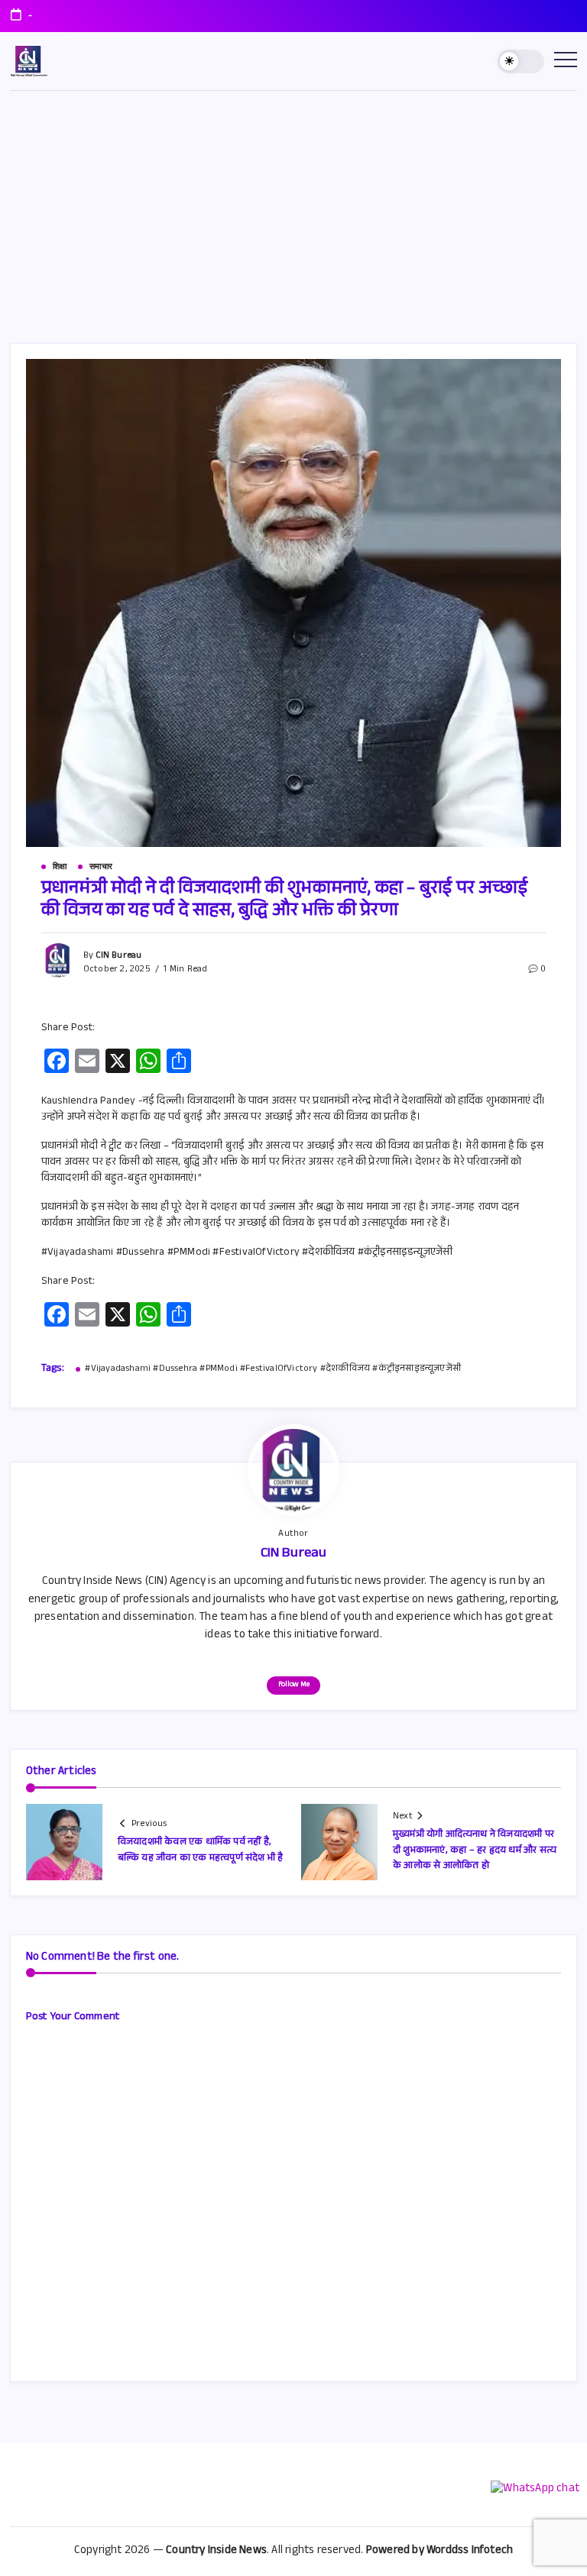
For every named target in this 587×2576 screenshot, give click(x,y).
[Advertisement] (293, 205)
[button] (521, 61)
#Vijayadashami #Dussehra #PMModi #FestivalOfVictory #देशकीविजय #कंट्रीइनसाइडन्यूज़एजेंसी (273, 1370)
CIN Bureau (118, 956)
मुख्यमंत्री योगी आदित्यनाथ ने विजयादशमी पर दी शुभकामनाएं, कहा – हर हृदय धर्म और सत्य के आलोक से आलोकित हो (475, 1851)
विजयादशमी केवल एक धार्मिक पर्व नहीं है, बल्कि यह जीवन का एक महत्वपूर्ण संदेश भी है (201, 1850)
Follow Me (294, 1685)
